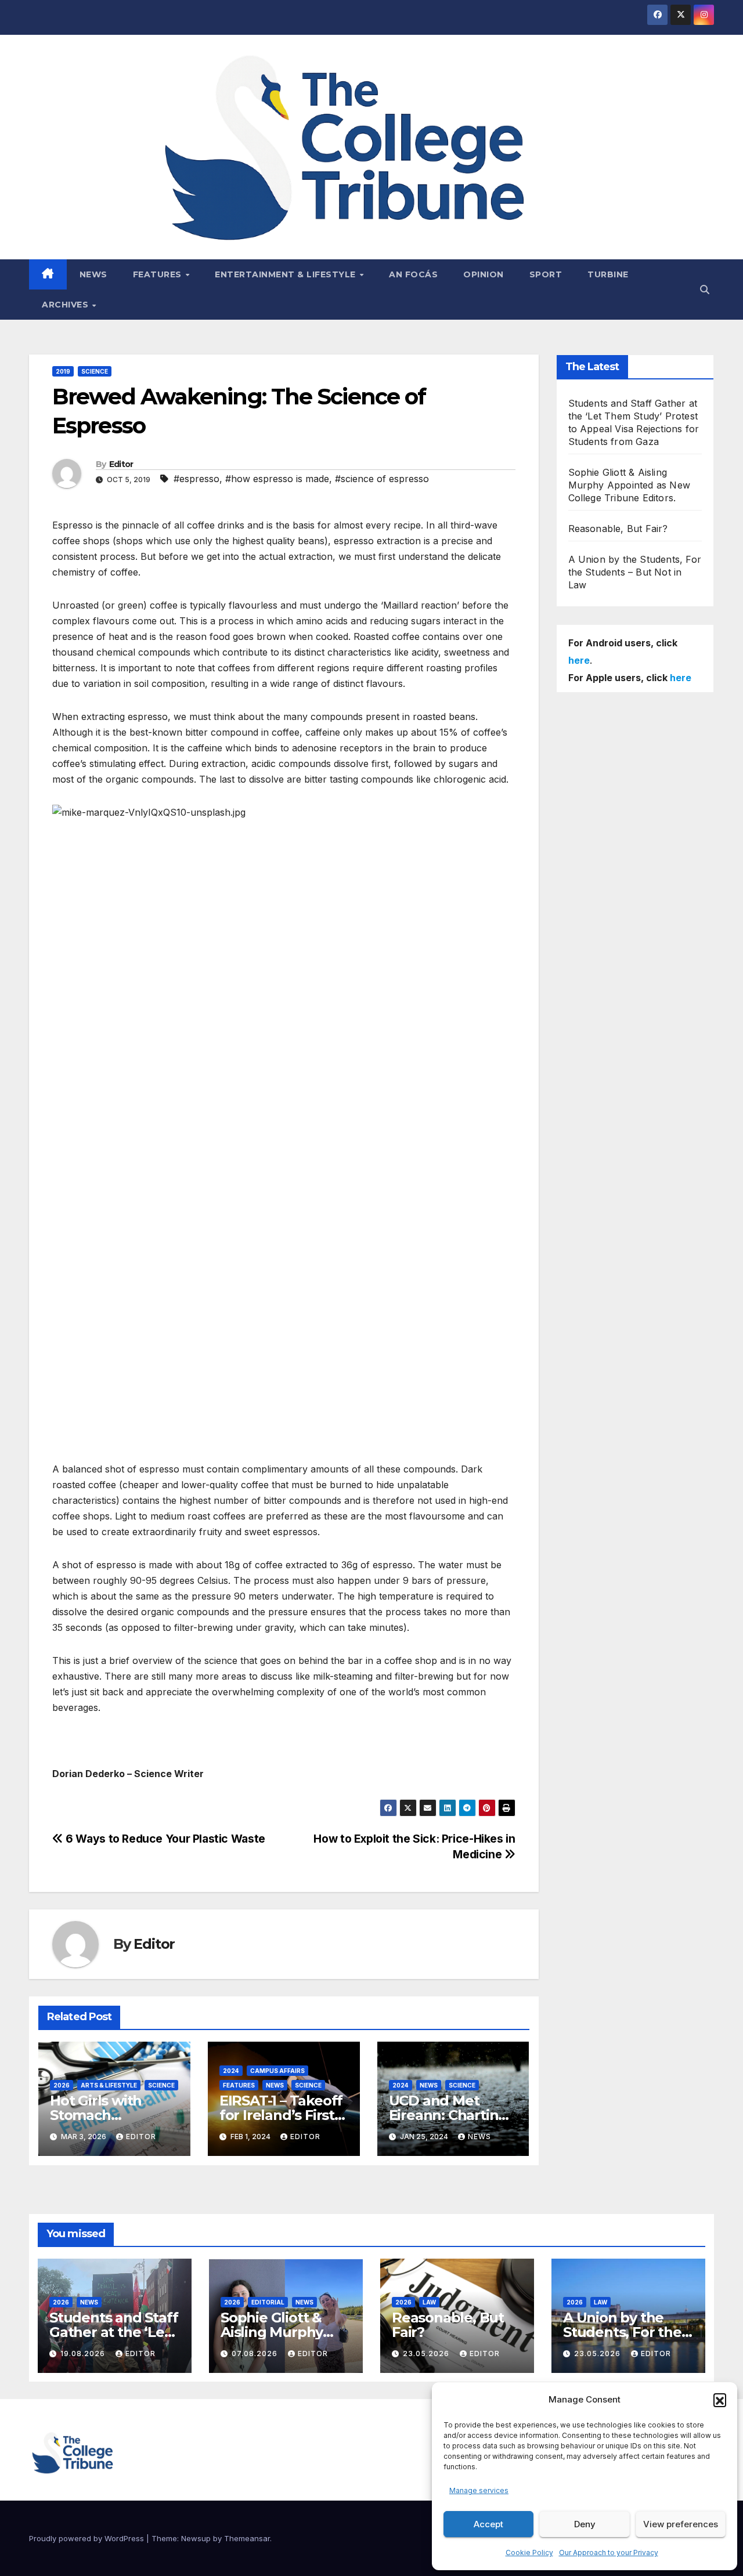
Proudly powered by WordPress (88, 2538)
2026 (62, 2085)
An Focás (413, 274)
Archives (66, 305)
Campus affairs (277, 2071)
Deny (585, 2524)
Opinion (484, 274)
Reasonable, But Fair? (618, 529)
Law (429, 2302)
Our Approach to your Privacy (609, 2553)
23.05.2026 (427, 2354)
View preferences (681, 2524)
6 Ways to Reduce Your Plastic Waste (164, 1839)
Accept (488, 2524)
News (93, 274)
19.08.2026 (84, 2354)
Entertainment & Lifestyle (286, 274)
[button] (720, 2400)
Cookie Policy (529, 2553)
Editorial (268, 2302)
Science (95, 371)
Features (159, 274)
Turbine (608, 274)
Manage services (479, 2490)
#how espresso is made (277, 479)
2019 (63, 371)
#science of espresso (382, 479)
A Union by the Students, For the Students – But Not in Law (635, 572)
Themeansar (247, 2538)
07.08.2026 (256, 2354)
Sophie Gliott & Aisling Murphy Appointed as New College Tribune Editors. (630, 485)
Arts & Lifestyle (109, 2085)
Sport (546, 274)
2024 (231, 2071)
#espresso (196, 479)
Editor (121, 464)
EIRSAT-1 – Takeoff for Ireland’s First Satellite (281, 2115)
